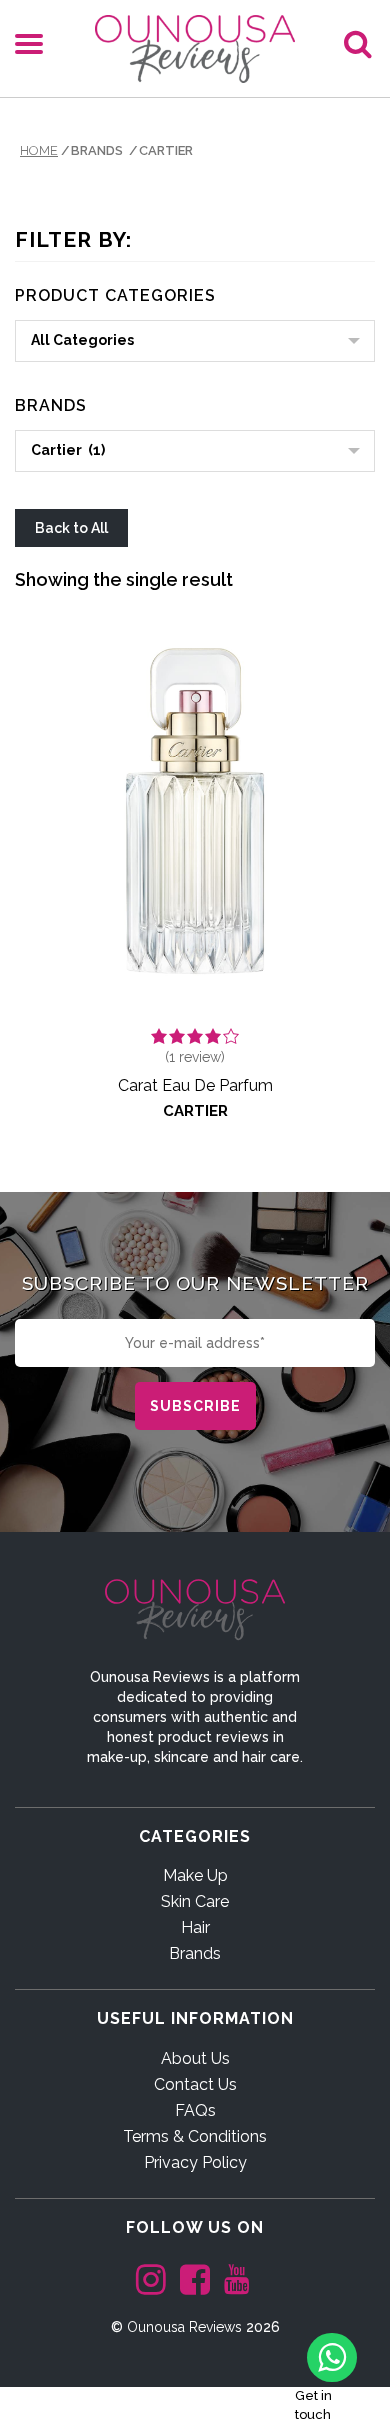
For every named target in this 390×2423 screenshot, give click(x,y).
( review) (195, 1057)
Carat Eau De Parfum (195, 1085)
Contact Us (195, 2084)
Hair (195, 1927)
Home (39, 150)
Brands (195, 1953)
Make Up (195, 1875)
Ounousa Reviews (184, 2327)
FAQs (195, 2110)
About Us (195, 2058)
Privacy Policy (195, 2162)
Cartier (195, 1111)
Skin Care (195, 1901)
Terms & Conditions (195, 2136)
